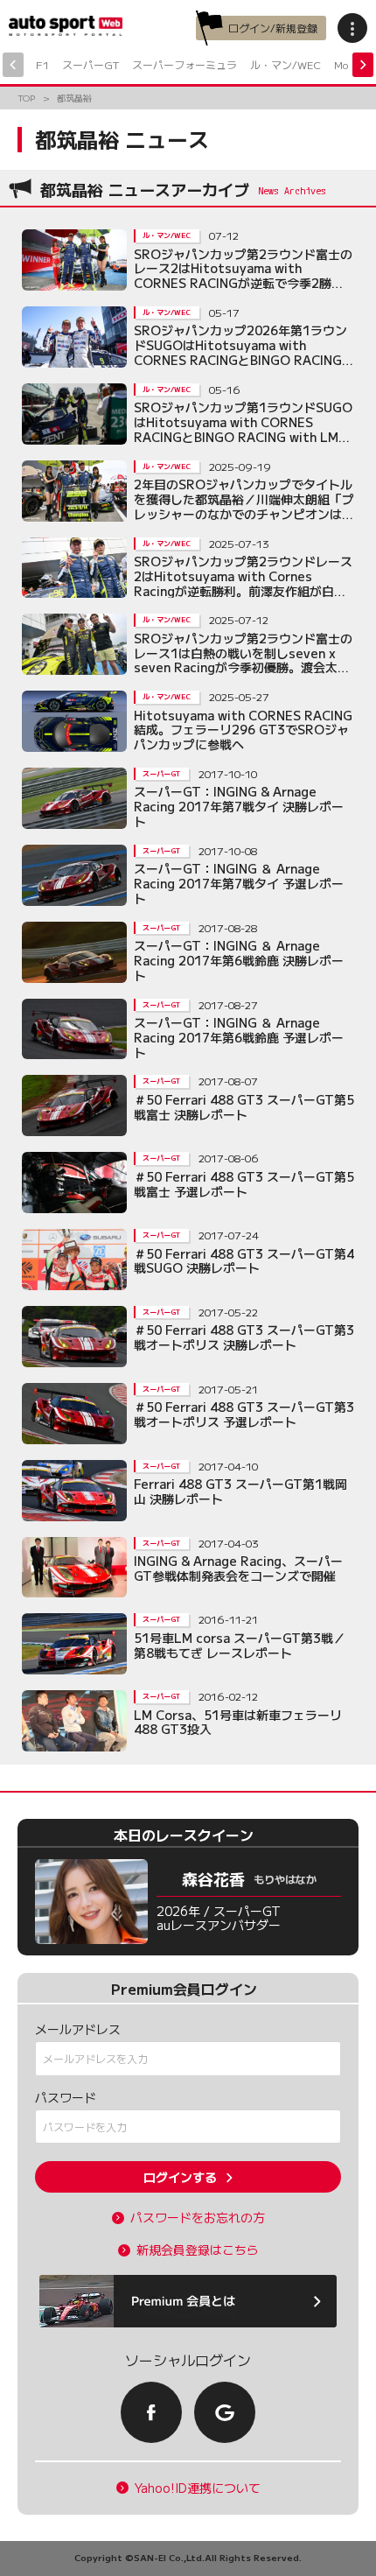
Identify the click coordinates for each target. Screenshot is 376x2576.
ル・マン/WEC (285, 64)
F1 (42, 64)
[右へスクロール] (363, 65)
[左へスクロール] (13, 65)
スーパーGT (91, 64)
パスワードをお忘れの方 (198, 2218)
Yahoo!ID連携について (198, 2488)
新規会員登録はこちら (198, 2250)
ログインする (180, 2177)
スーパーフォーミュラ (185, 64)
